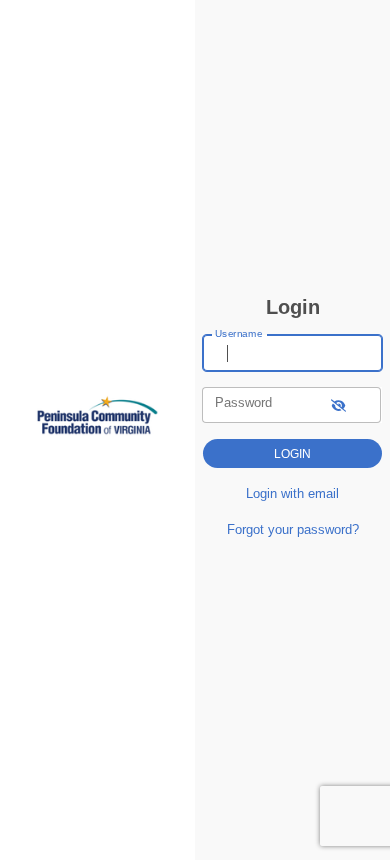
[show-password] (338, 404)
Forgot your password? (293, 529)
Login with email (292, 493)
